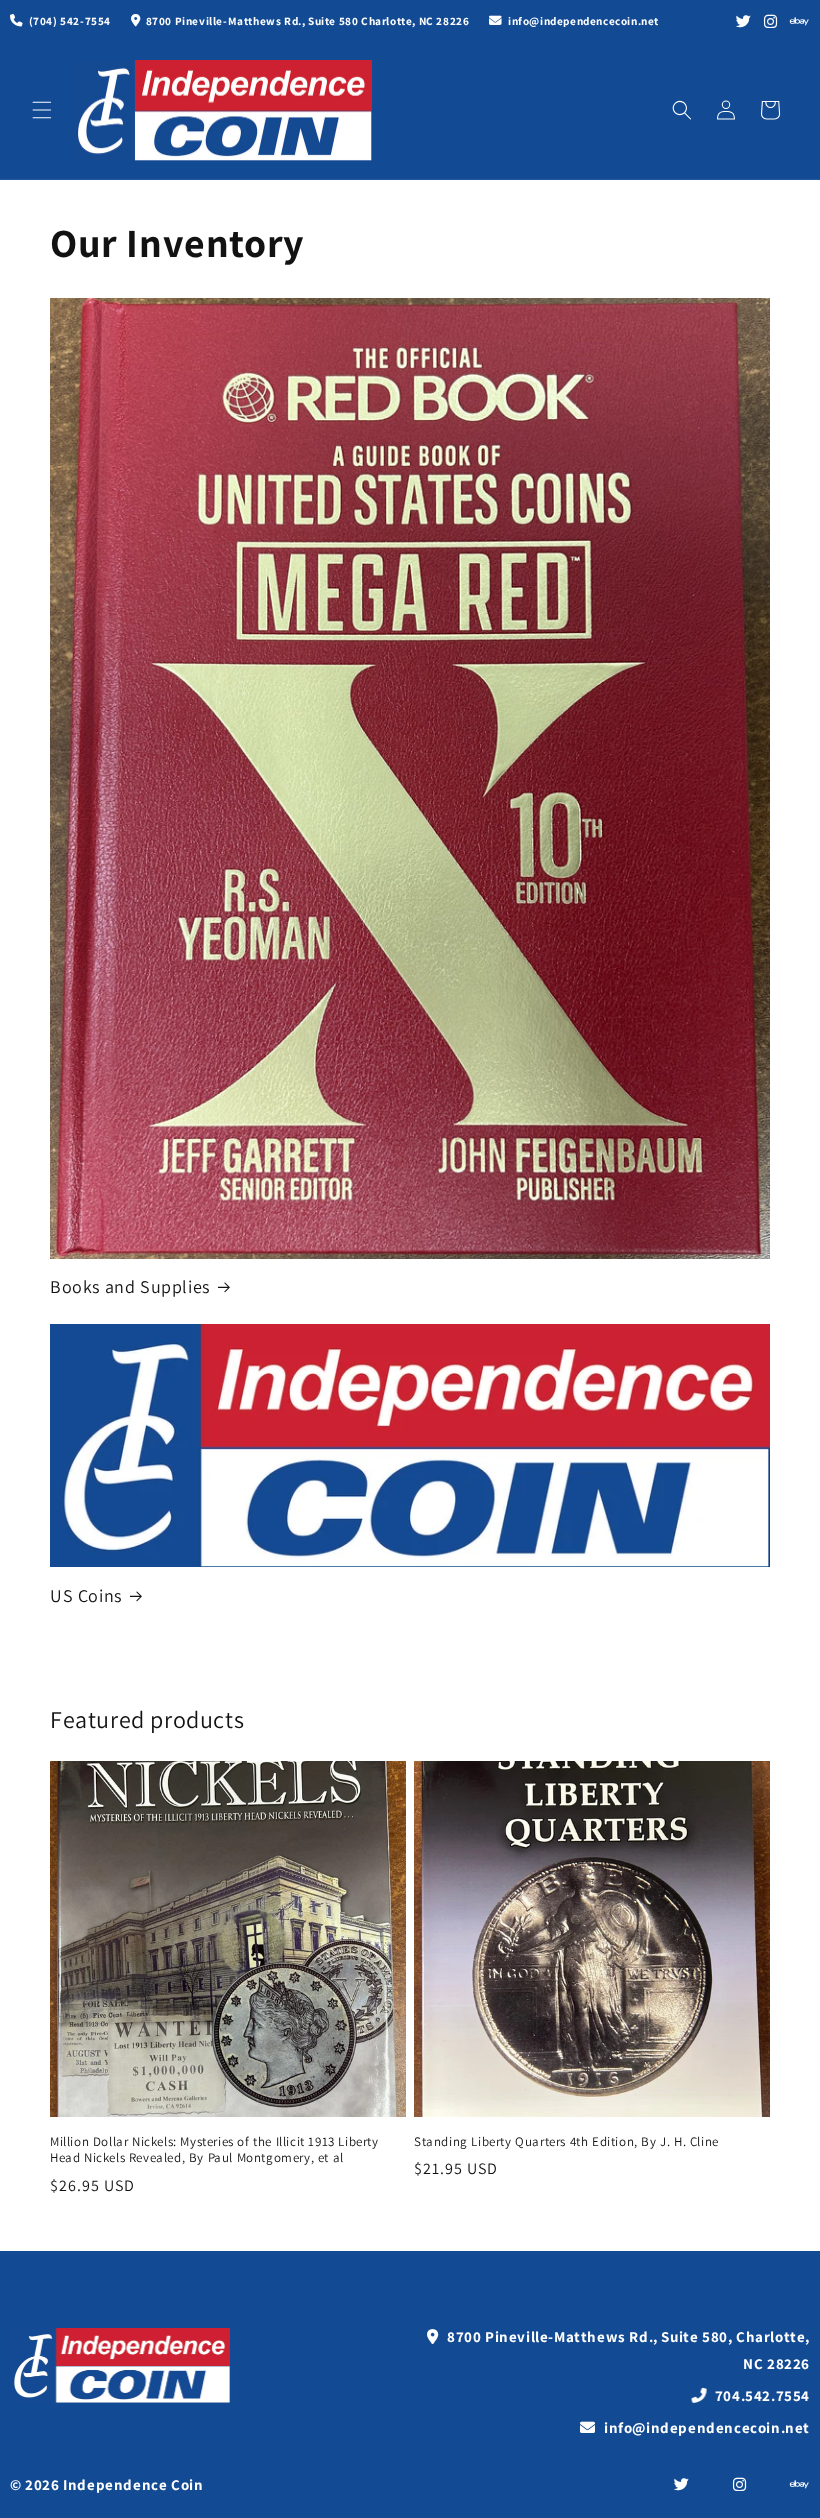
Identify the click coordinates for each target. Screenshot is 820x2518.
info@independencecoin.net (705, 2427)
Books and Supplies (130, 1286)
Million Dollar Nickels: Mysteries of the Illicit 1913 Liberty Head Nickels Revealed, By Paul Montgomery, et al (214, 2150)
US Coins (86, 1595)
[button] (42, 110)
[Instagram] (771, 21)
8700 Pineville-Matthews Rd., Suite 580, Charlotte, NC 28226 (626, 2350)
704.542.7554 (760, 2395)
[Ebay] (800, 21)
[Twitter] (744, 21)
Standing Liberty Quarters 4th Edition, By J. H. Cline (566, 2142)
